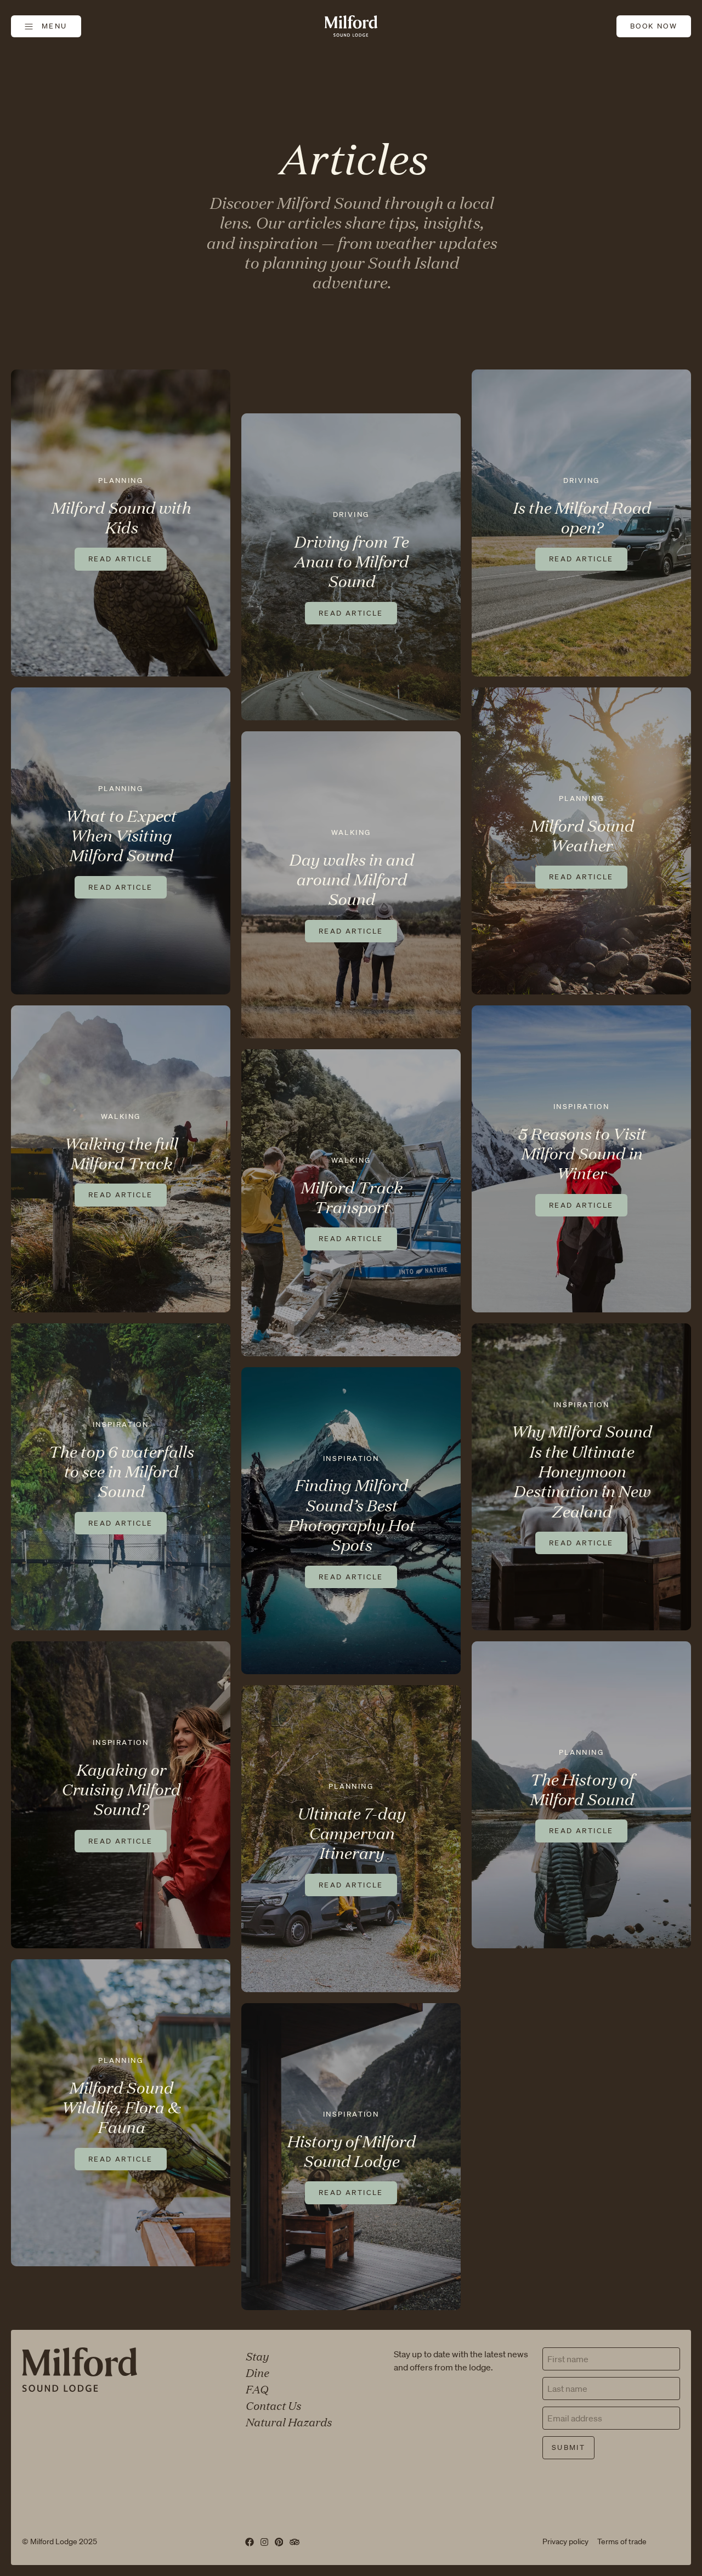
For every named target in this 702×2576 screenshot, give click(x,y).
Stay (257, 2356)
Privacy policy (565, 2541)
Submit (568, 2447)
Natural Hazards (288, 2421)
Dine (257, 2372)
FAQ (256, 2389)
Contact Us (273, 2405)
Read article (121, 559)
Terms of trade (622, 2541)
